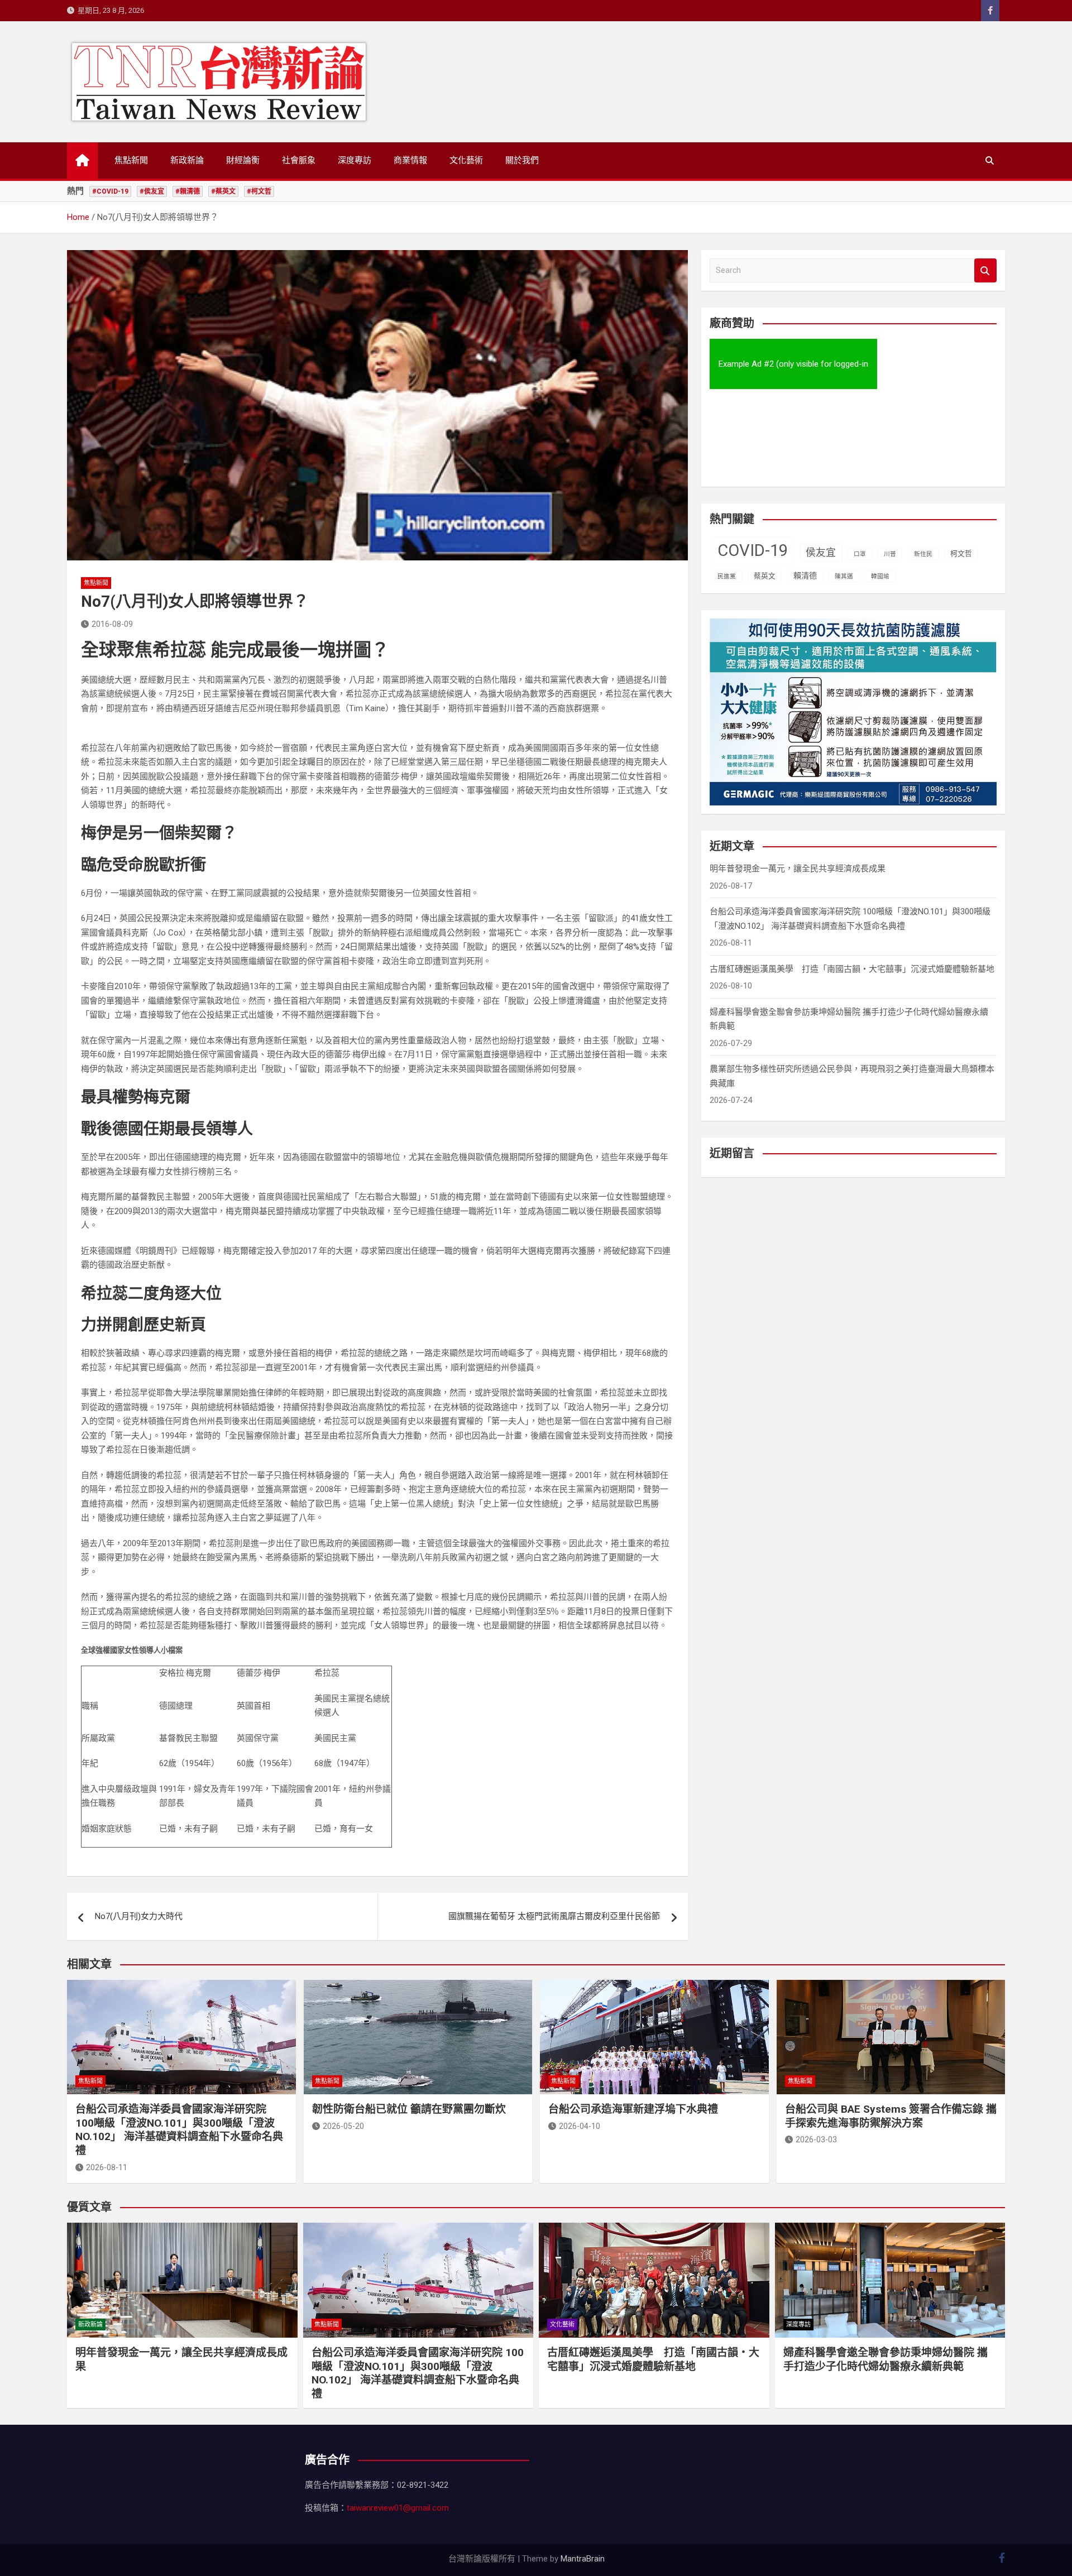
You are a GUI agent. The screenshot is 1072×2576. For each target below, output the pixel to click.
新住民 (923, 554)
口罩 (860, 554)
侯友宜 (821, 552)
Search (985, 270)
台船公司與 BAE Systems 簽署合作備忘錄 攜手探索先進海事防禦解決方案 (891, 2116)
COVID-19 (753, 550)
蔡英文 (765, 576)
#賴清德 (188, 191)
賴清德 (805, 575)
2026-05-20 (343, 2126)
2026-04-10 (580, 2126)
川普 (890, 554)
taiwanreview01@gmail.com (398, 2508)
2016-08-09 (112, 624)
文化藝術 (466, 160)
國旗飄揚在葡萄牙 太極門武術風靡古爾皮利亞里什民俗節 (554, 1916)
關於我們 (522, 160)
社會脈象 (299, 160)
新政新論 (187, 160)
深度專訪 (355, 160)
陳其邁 (844, 576)
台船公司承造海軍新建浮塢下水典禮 (633, 2109)
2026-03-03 (816, 2140)
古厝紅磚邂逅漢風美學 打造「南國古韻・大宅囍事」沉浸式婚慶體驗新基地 (852, 969)
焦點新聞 (131, 160)
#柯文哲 (259, 191)
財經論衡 (243, 160)
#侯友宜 (152, 191)
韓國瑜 (880, 576)
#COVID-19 (110, 191)
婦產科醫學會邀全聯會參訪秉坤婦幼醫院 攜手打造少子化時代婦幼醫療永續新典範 (886, 2359)
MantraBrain (583, 2559)
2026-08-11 (107, 2167)
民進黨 (727, 576)
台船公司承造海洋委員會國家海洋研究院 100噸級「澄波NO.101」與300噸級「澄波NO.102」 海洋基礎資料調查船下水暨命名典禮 (179, 2130)
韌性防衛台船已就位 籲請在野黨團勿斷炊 (409, 2109)
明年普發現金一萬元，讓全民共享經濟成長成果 (798, 869)
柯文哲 (961, 553)
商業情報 (410, 160)
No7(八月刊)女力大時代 (139, 1916)
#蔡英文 (223, 191)
